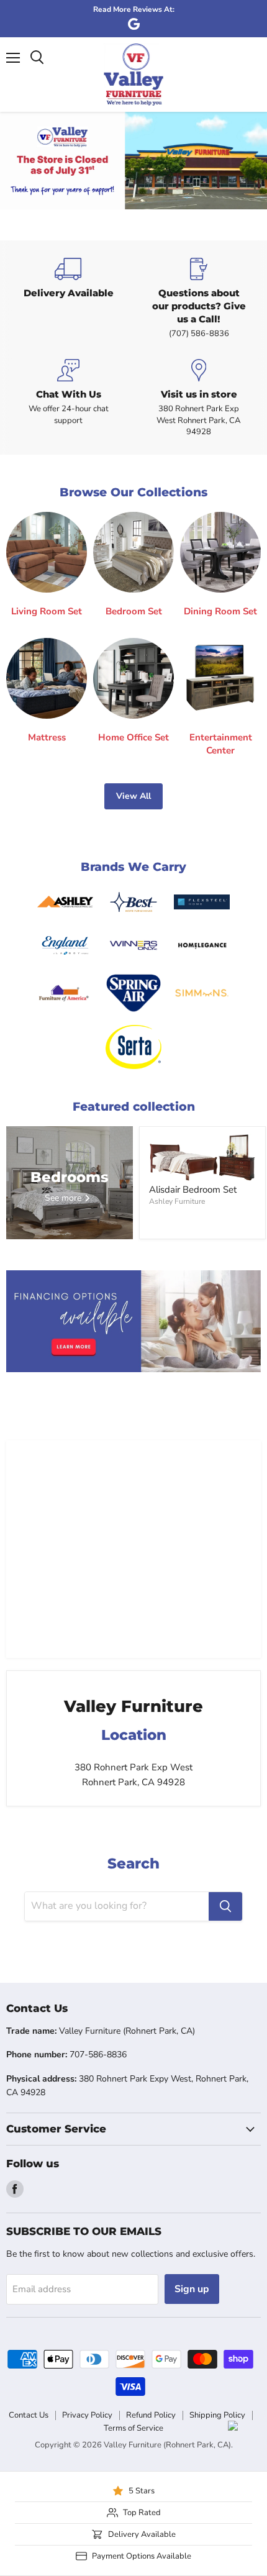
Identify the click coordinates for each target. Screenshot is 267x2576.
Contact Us (29, 2415)
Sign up (192, 2289)
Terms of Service (133, 2428)
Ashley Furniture (177, 1201)
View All (133, 796)
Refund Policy (151, 2415)
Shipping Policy (217, 2415)
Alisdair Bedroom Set (193, 1190)
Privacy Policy (87, 2415)
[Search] (225, 1906)
